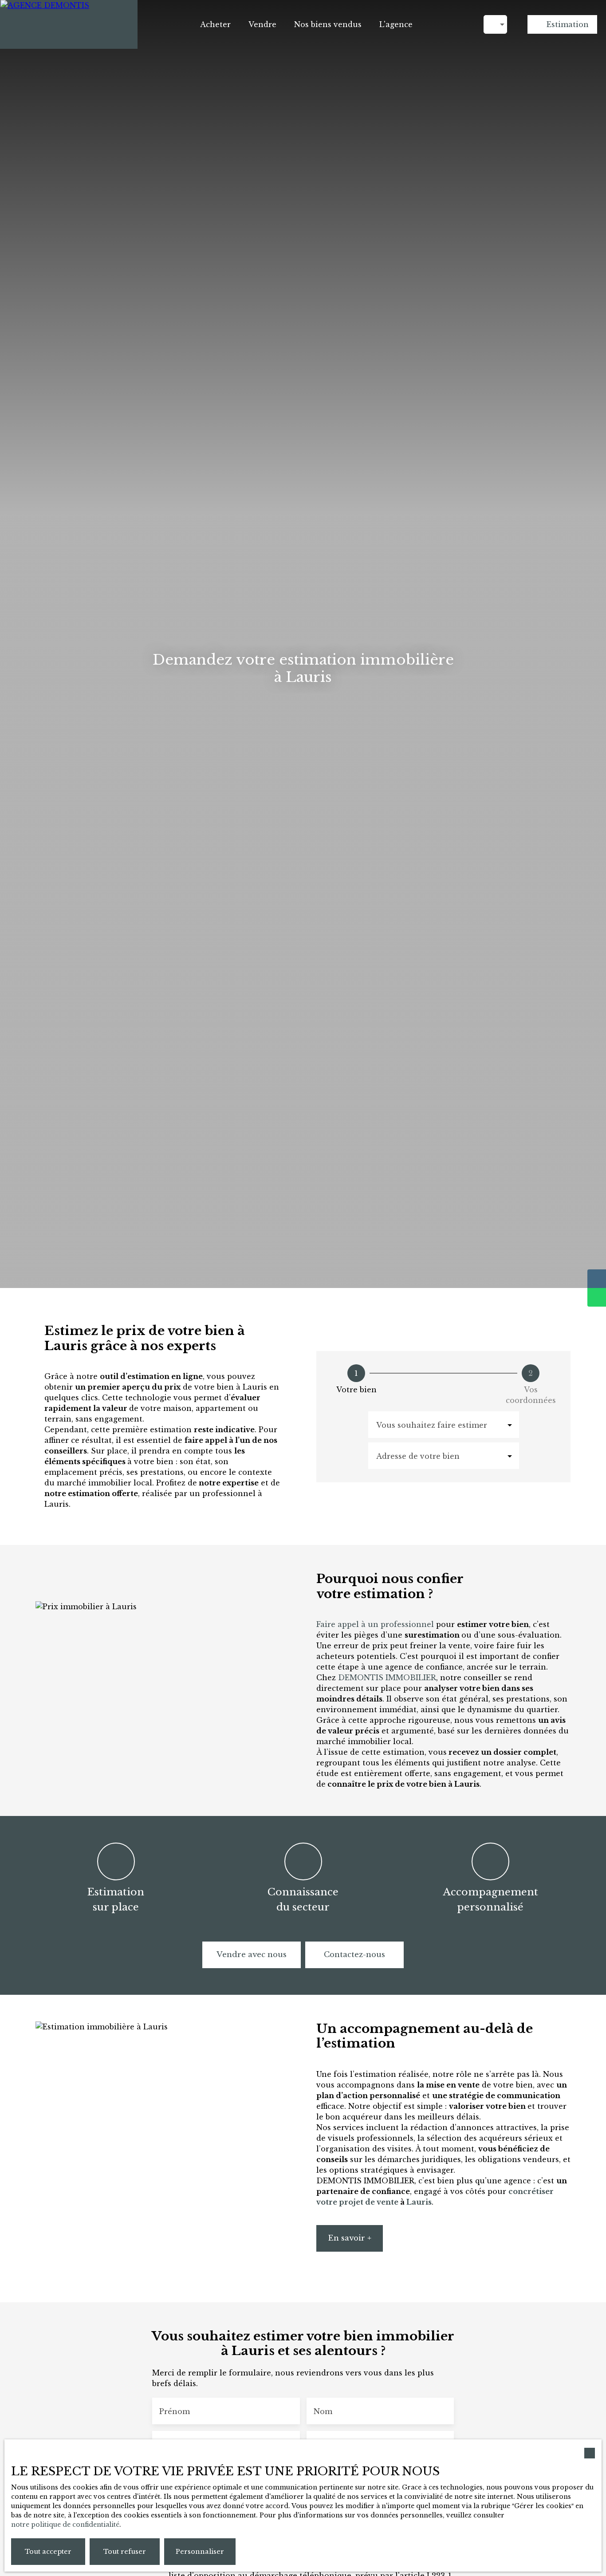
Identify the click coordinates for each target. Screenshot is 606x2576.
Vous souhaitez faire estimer (432, 1425)
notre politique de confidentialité (65, 2525)
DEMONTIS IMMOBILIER (387, 1678)
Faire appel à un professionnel (376, 1624)
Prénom (175, 2411)
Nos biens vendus (328, 24)
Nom (323, 2411)
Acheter (215, 24)
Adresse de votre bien (418, 1456)
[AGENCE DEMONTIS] (69, 24)
